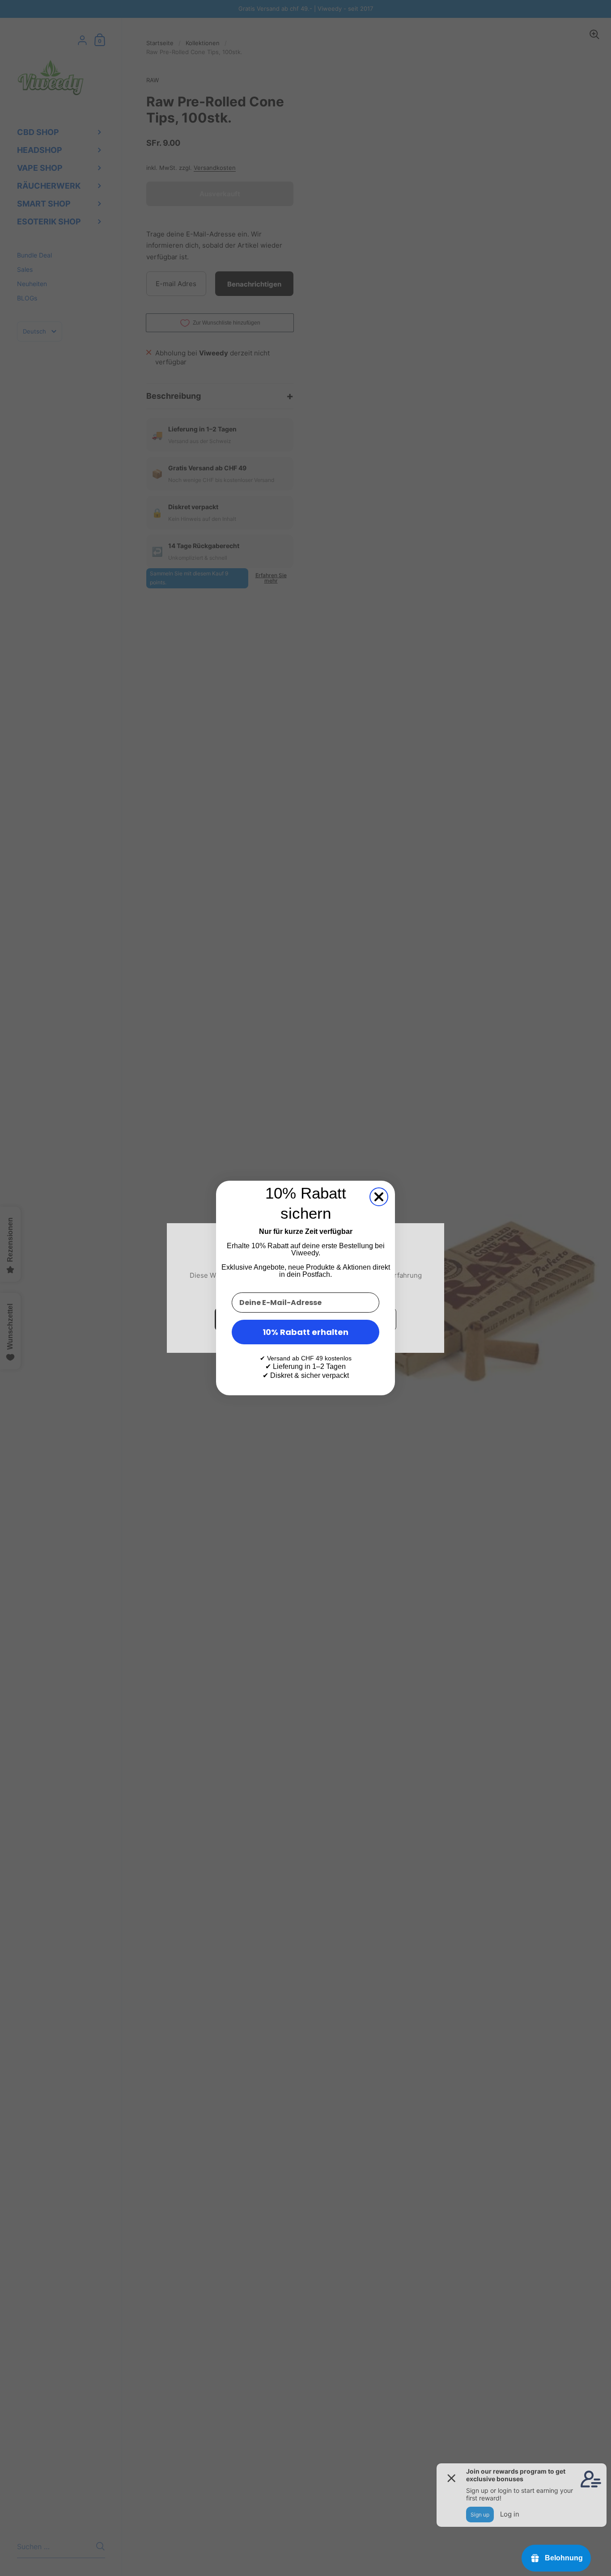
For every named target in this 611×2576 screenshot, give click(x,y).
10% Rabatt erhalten (305, 1332)
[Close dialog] (379, 1197)
